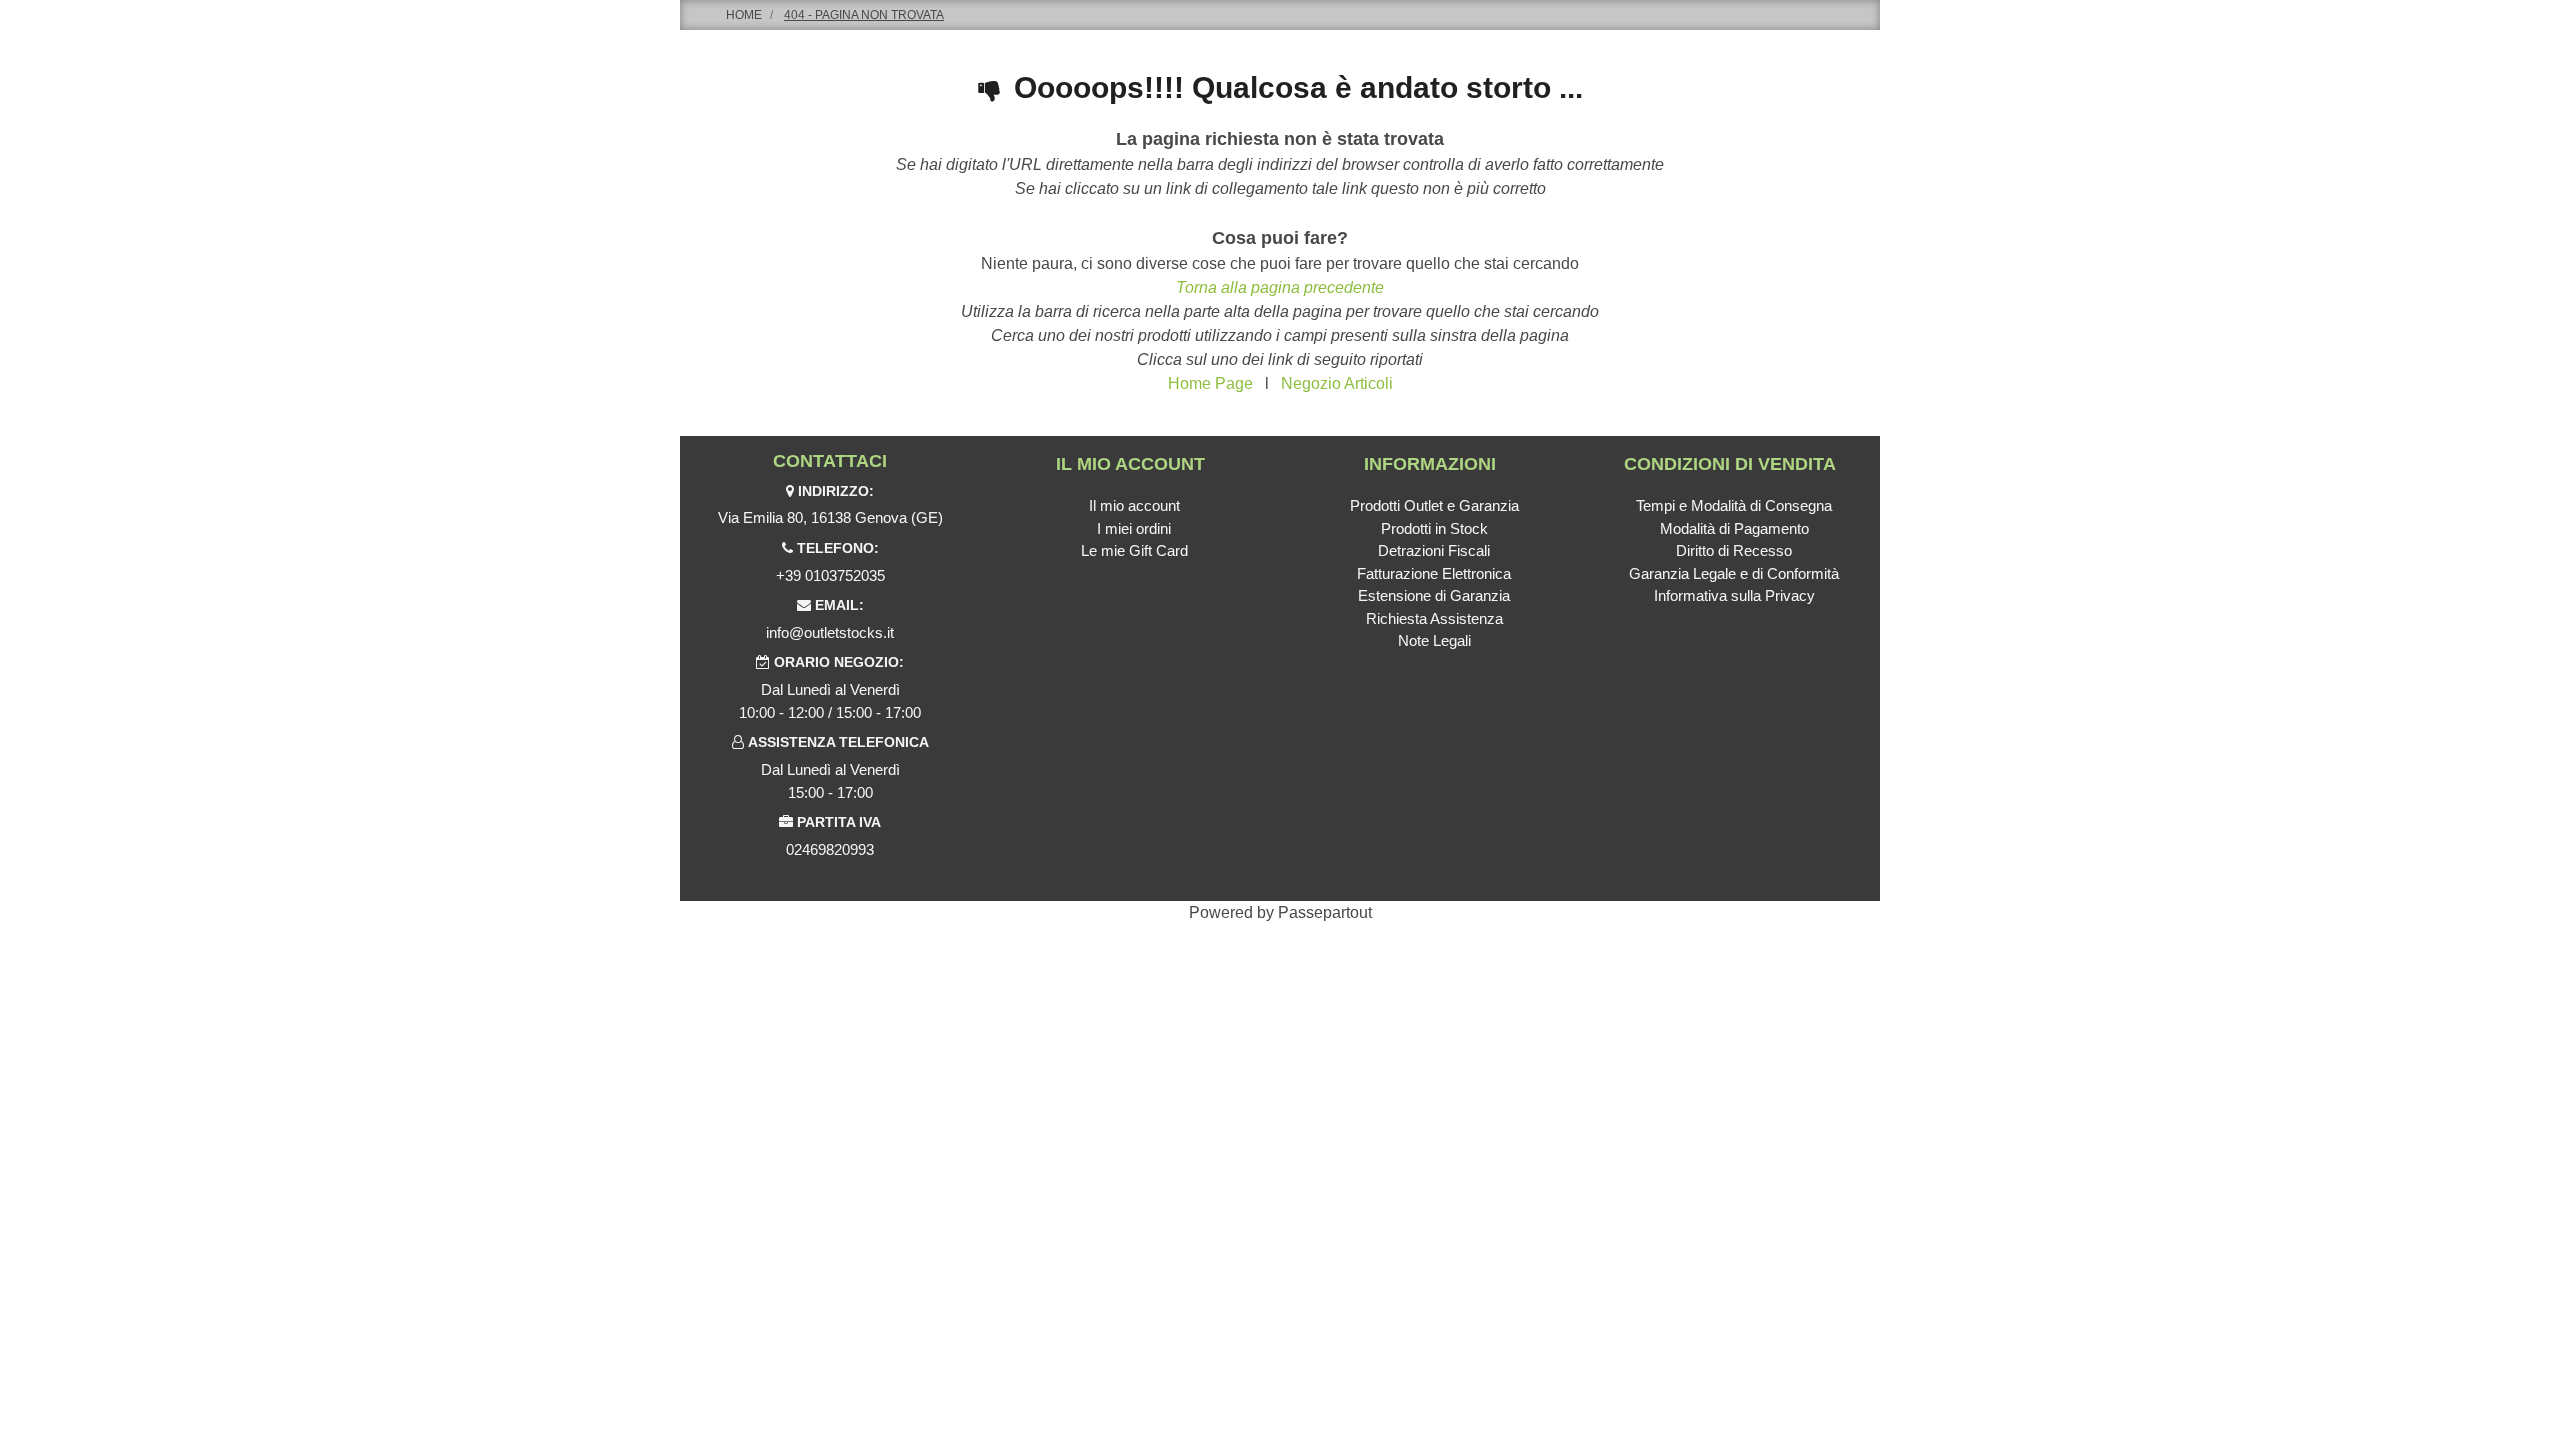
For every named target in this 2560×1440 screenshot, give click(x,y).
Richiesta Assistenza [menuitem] (1434, 618)
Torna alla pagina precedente (1280, 287)
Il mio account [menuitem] (1134, 505)
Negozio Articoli (1337, 383)
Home (744, 15)
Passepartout (1325, 912)
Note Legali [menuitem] (1434, 640)
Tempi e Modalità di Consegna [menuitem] (1734, 505)
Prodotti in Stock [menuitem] (1434, 528)
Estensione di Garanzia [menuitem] (1434, 595)
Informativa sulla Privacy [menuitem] (1734, 595)
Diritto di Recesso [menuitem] (1734, 550)
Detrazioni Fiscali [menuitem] (1434, 550)
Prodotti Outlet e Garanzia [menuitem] (1434, 505)
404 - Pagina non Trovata (864, 15)
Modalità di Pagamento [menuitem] (1734, 528)
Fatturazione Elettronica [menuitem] (1434, 573)
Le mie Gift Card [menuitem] (1134, 550)
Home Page (1210, 383)
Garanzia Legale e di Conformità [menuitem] (1734, 573)
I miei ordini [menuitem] (1134, 528)
